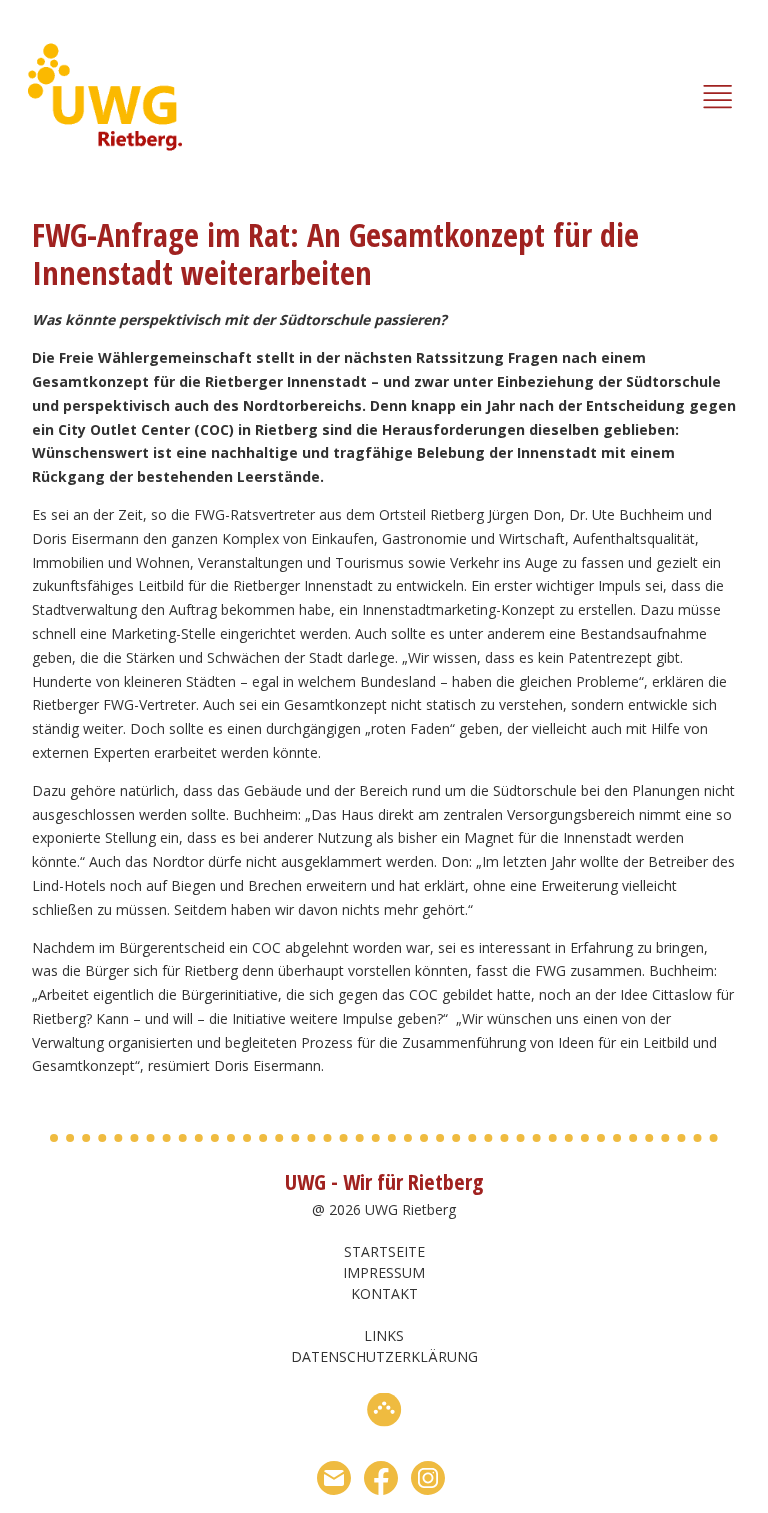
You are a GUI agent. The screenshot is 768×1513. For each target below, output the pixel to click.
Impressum (384, 1272)
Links (384, 1335)
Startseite (384, 1251)
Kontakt (384, 1293)
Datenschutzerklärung (384, 1356)
